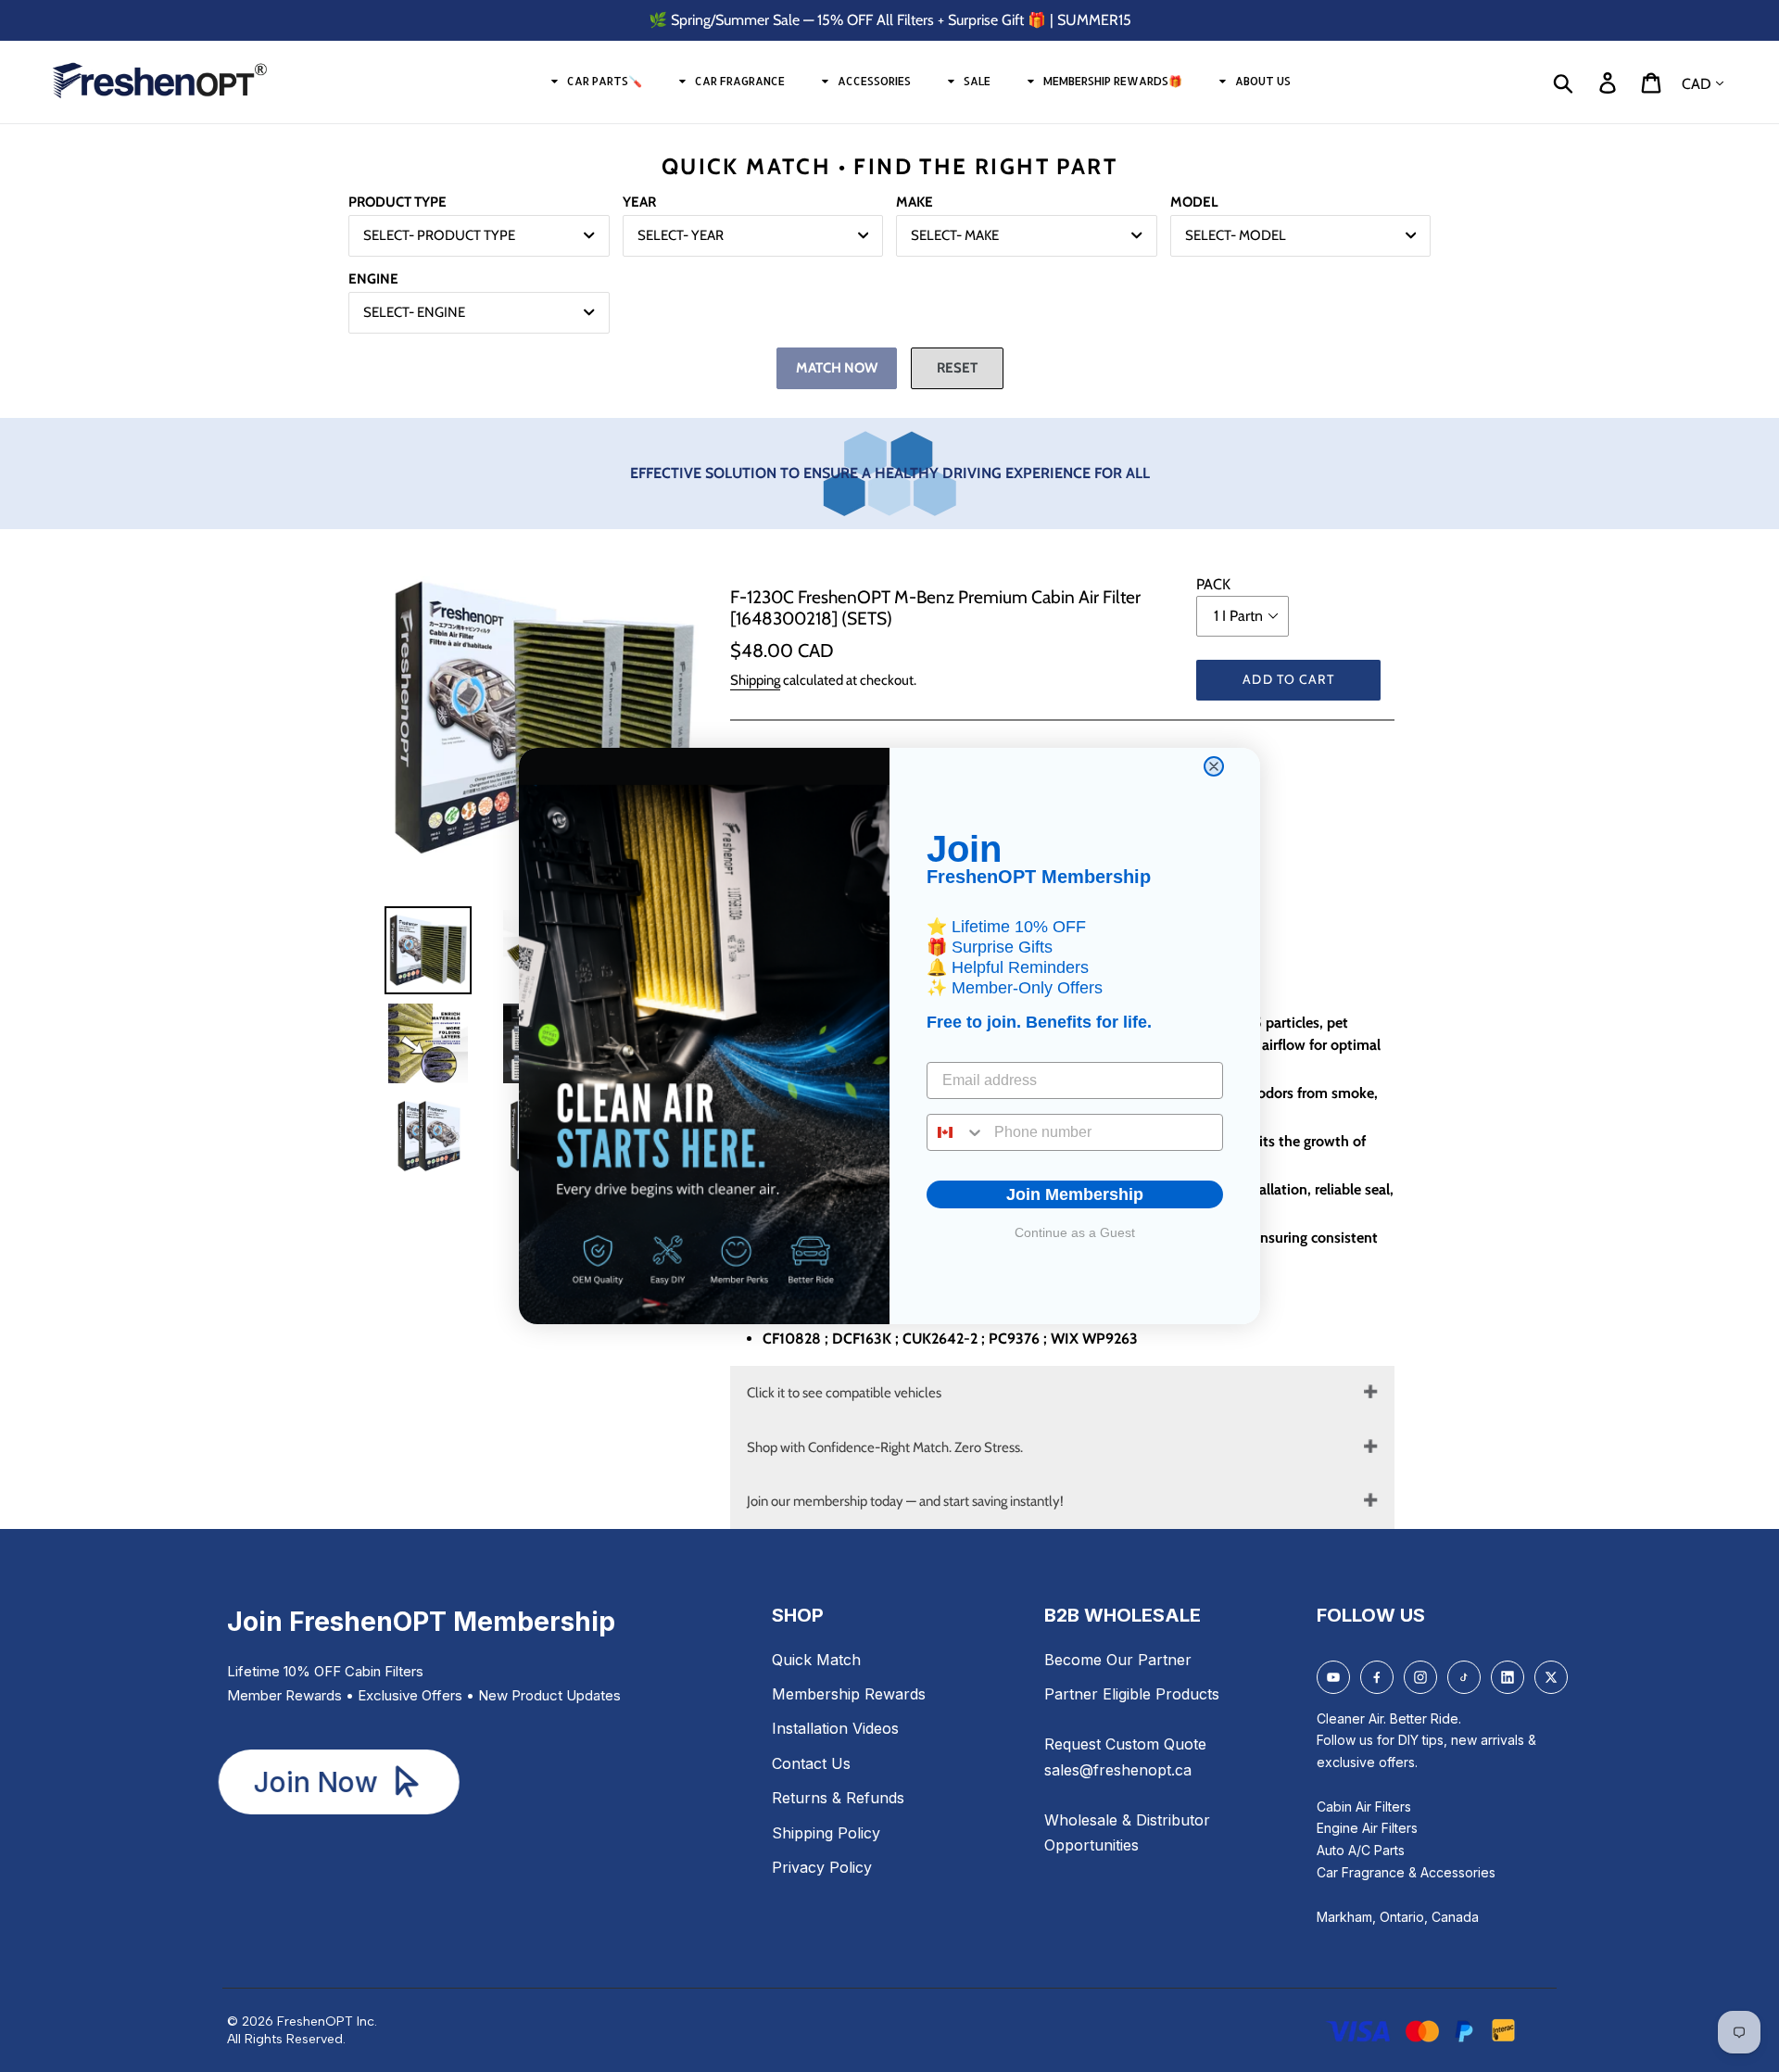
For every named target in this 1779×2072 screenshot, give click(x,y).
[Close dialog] (1214, 766)
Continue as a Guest (1075, 1232)
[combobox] (956, 1132)
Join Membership (1075, 1194)
